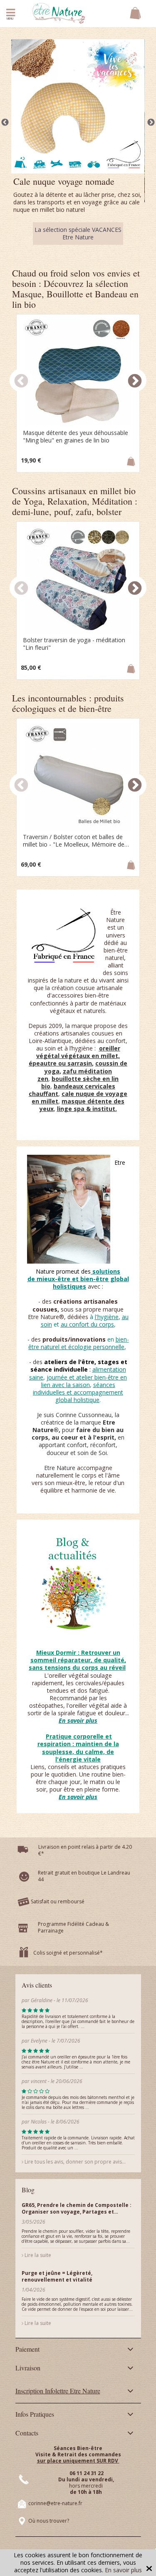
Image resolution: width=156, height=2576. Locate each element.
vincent (39, 2110)
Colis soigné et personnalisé (67, 1982)
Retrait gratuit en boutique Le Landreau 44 (84, 1905)
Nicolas (39, 2150)
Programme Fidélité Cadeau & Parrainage (73, 1956)
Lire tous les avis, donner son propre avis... (74, 2190)
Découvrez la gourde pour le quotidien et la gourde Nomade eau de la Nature (78, 258)
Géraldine (42, 2029)
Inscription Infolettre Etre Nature (58, 2419)
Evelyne (40, 2070)
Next (151, 134)
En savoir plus (123, 2570)
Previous (5, 134)
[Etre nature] (59, 13)
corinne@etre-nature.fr (55, 2532)
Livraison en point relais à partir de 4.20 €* (85, 1879)
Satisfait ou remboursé (58, 1930)
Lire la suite (37, 2284)
